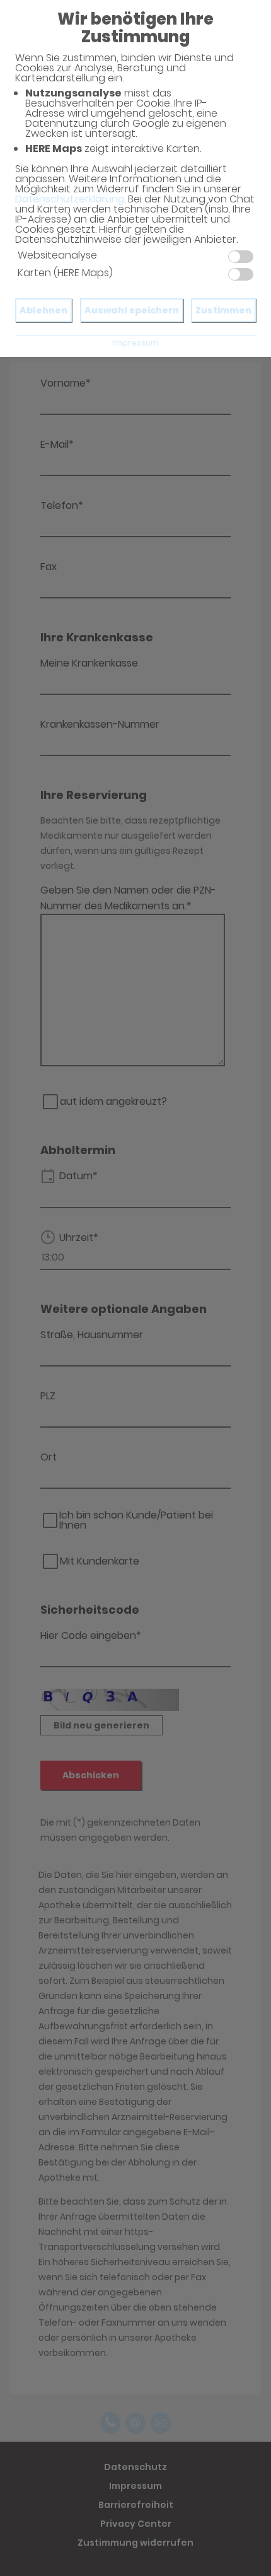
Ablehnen (43, 310)
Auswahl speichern (132, 310)
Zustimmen (223, 310)
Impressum (135, 343)
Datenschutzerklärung (70, 199)
